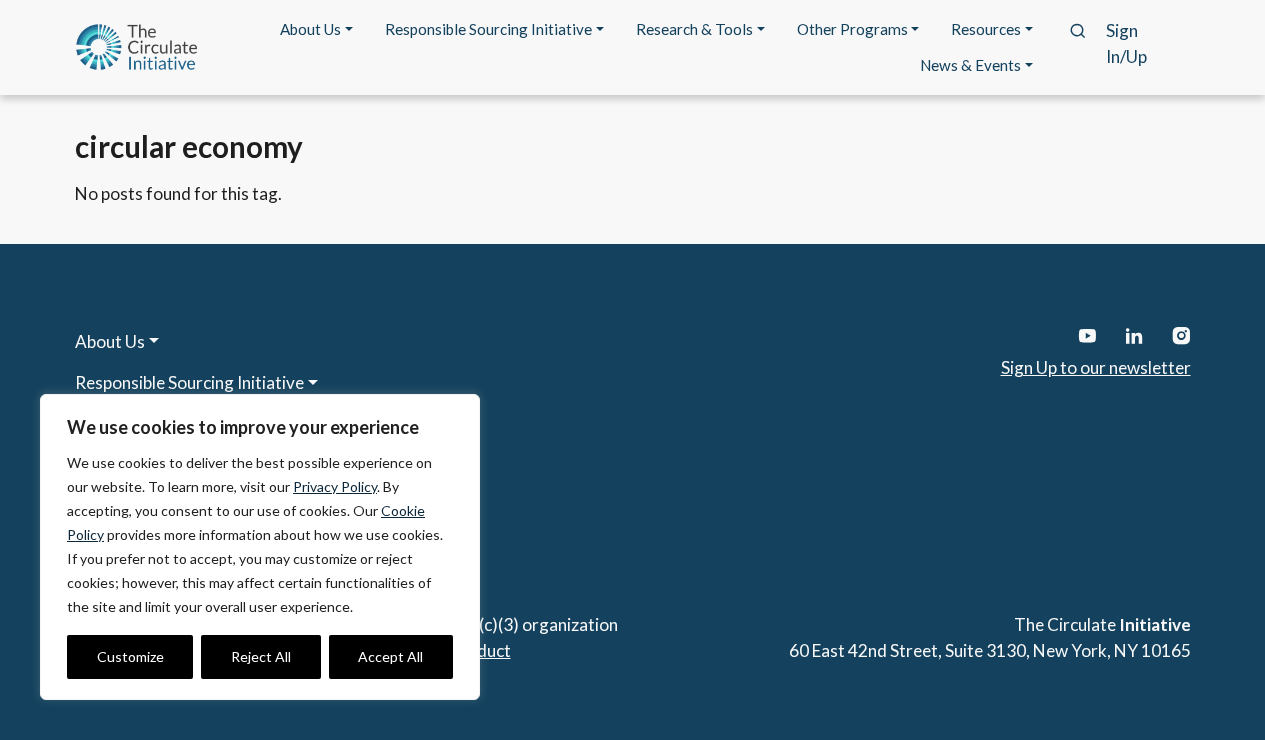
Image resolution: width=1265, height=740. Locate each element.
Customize (130, 656)
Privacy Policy (335, 486)
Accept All (390, 656)
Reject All (261, 656)
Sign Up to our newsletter (1096, 367)
